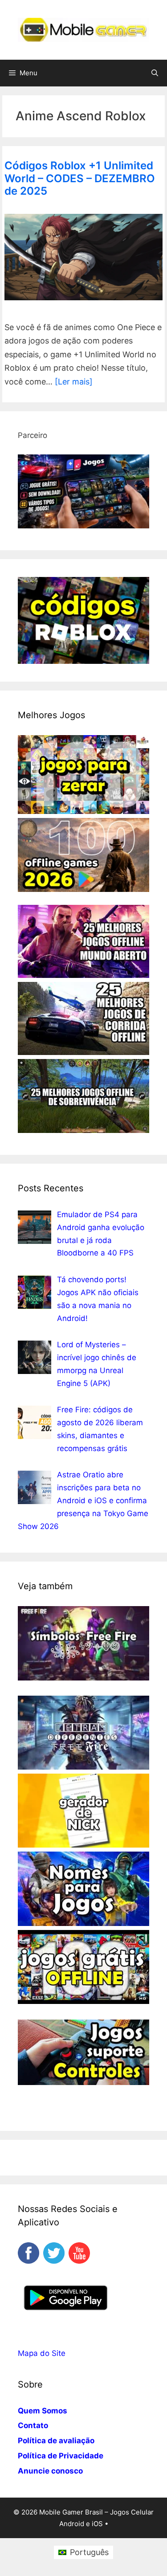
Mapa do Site (42, 2353)
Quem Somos (43, 2411)
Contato (33, 2425)
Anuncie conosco (50, 2471)
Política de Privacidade (61, 2456)
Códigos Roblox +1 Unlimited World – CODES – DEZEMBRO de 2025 (80, 178)
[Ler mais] (74, 382)
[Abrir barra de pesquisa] (155, 73)
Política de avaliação (56, 2441)
